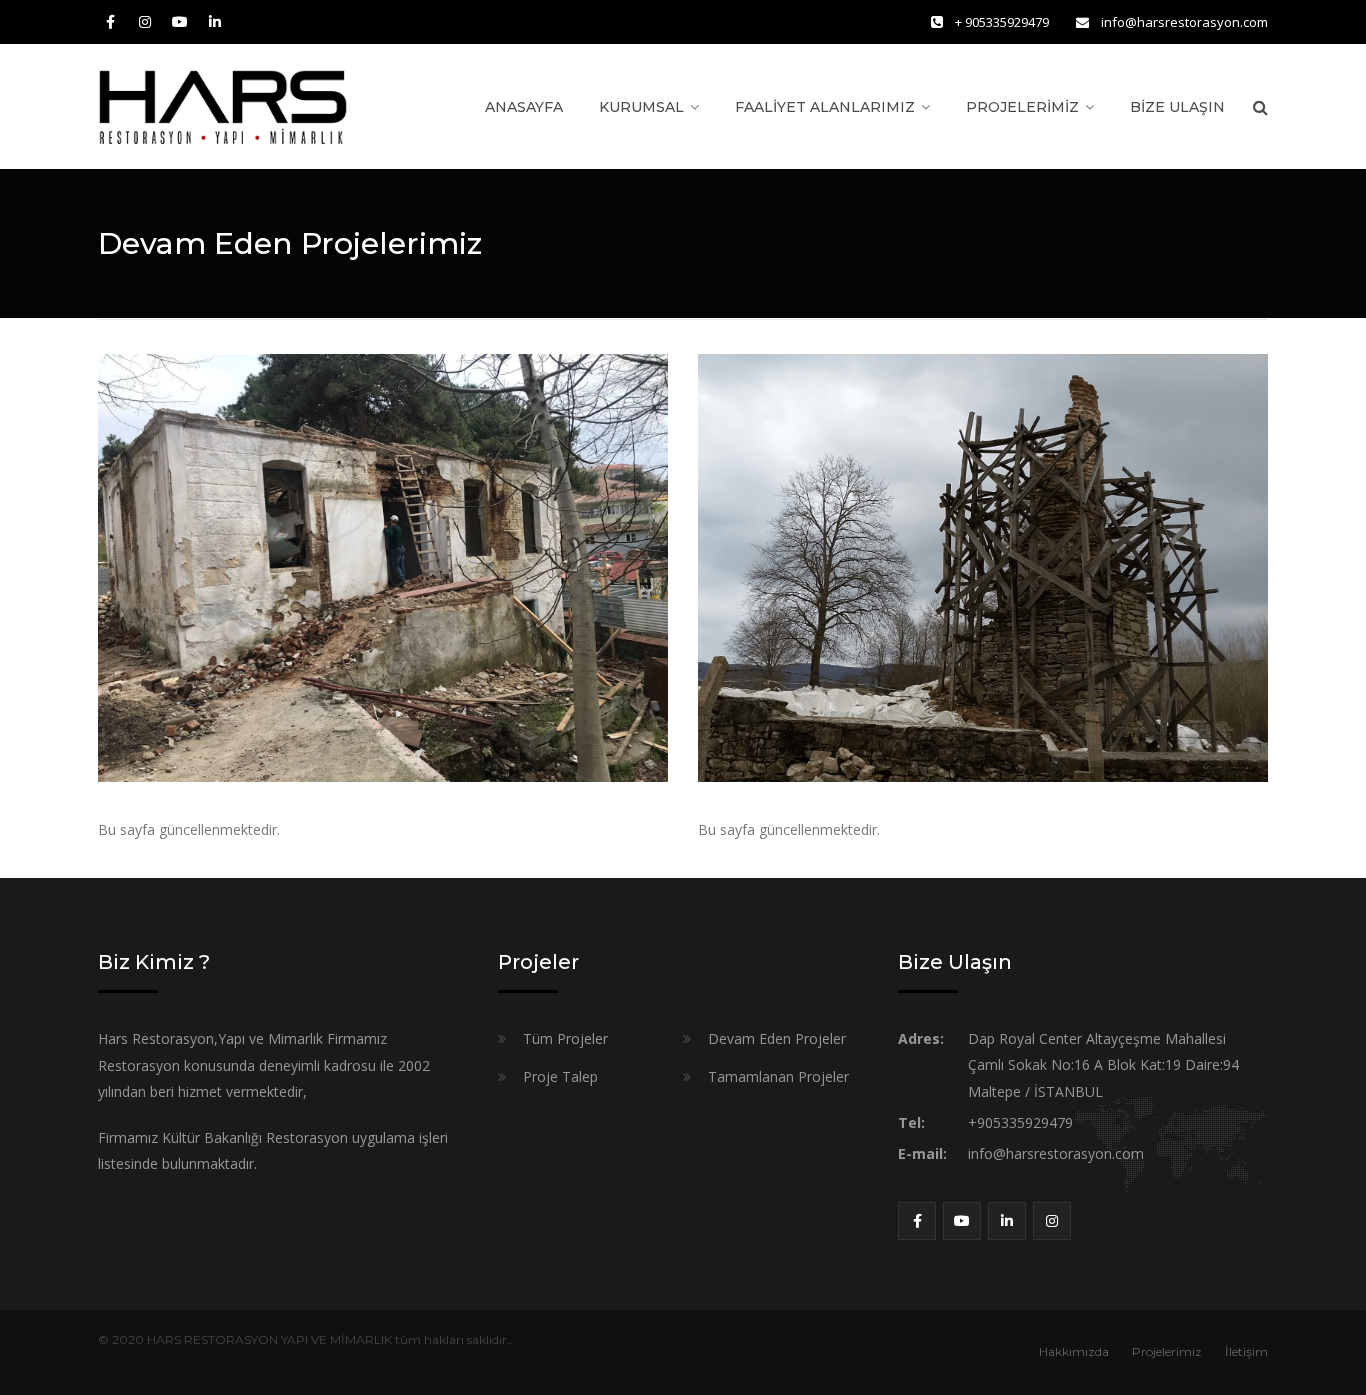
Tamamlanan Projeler (778, 1076)
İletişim (1246, 1351)
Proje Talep (560, 1076)
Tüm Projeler (565, 1038)
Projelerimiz (1167, 1351)
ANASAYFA (524, 107)
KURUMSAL (641, 107)
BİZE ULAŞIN (1177, 107)
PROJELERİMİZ (1022, 107)
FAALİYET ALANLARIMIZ (825, 107)
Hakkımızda (1074, 1351)
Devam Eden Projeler (777, 1038)
